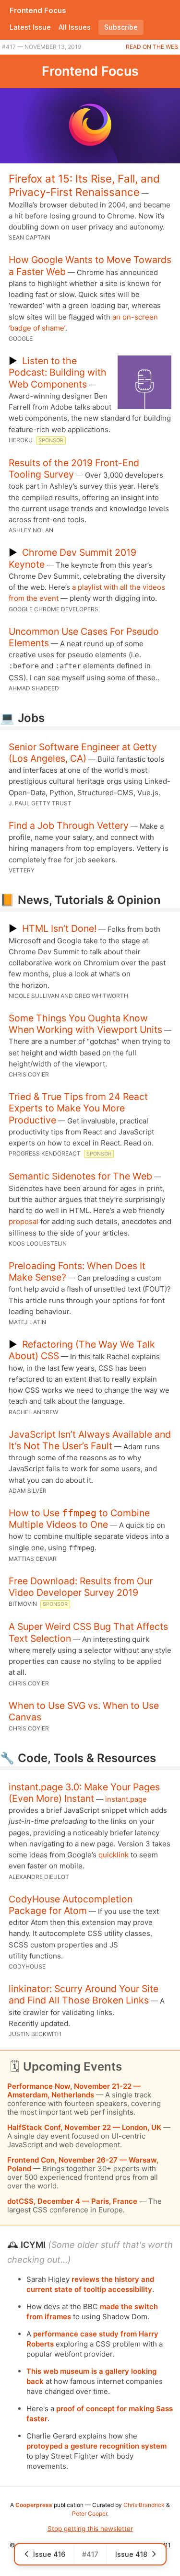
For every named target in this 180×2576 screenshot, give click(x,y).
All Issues (75, 27)
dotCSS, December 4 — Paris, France (72, 2201)
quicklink (114, 1855)
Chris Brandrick (144, 2505)
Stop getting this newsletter (90, 2529)
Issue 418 (131, 2554)
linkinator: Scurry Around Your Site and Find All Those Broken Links (84, 1994)
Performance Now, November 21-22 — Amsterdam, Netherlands (74, 2090)
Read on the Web (152, 47)
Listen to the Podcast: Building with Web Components (58, 372)
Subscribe (121, 27)
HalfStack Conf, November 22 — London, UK (84, 2127)
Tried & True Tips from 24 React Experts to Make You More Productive (78, 1108)
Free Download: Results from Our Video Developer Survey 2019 (81, 1587)
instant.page (126, 1799)
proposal (24, 1221)
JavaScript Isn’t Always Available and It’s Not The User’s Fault (90, 1440)
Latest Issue (30, 27)
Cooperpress (34, 2505)
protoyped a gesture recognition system (96, 2446)
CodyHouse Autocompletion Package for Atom (71, 1905)
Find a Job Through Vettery (69, 825)
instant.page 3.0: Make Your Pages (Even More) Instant (84, 1793)
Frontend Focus (38, 10)
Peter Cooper (90, 2513)
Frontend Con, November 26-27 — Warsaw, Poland (83, 2164)
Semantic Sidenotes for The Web (80, 1176)
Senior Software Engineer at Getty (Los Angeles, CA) (83, 753)
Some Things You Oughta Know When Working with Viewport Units (85, 1024)
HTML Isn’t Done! (59, 928)
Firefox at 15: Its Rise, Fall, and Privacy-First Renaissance (84, 185)
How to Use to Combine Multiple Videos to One (79, 1519)
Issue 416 (49, 2554)
